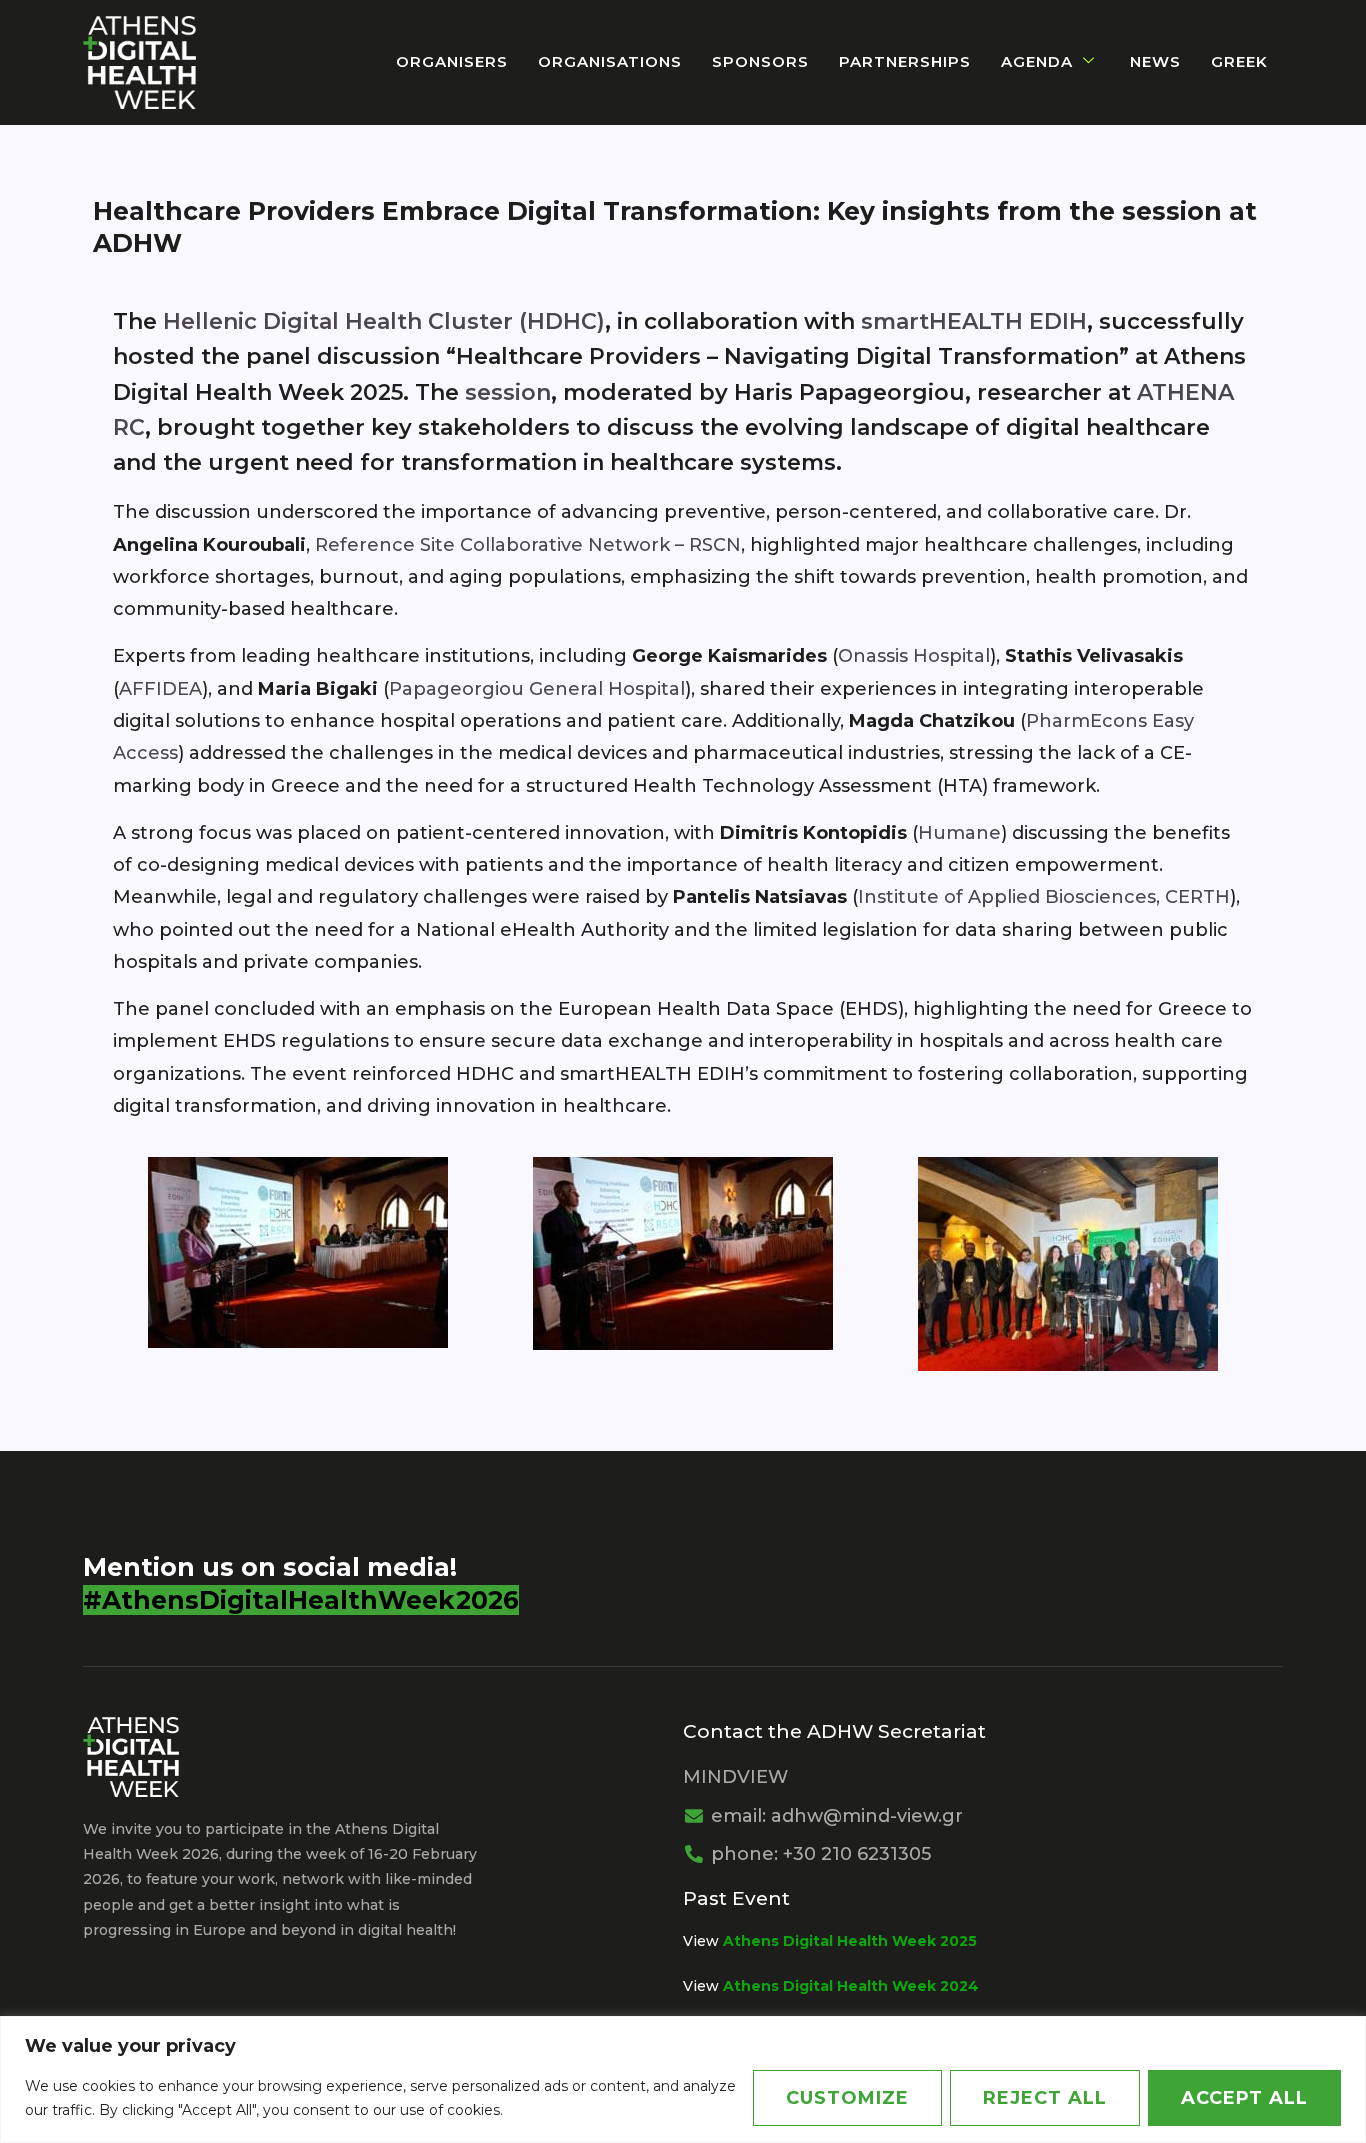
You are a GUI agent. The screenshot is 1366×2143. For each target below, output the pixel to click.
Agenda (1037, 61)
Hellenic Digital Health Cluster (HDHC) (384, 321)
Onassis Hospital (914, 656)
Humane (959, 833)
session (508, 392)
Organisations (610, 61)
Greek (1239, 61)
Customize (847, 2098)
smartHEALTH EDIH (974, 321)
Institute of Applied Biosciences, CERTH (1044, 897)
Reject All (1045, 2098)
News (1155, 61)
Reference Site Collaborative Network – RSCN (528, 545)
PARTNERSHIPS (905, 61)
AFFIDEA (160, 689)
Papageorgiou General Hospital (537, 689)
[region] (683, 2079)
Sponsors (760, 61)
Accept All (1244, 2098)
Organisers (452, 61)
